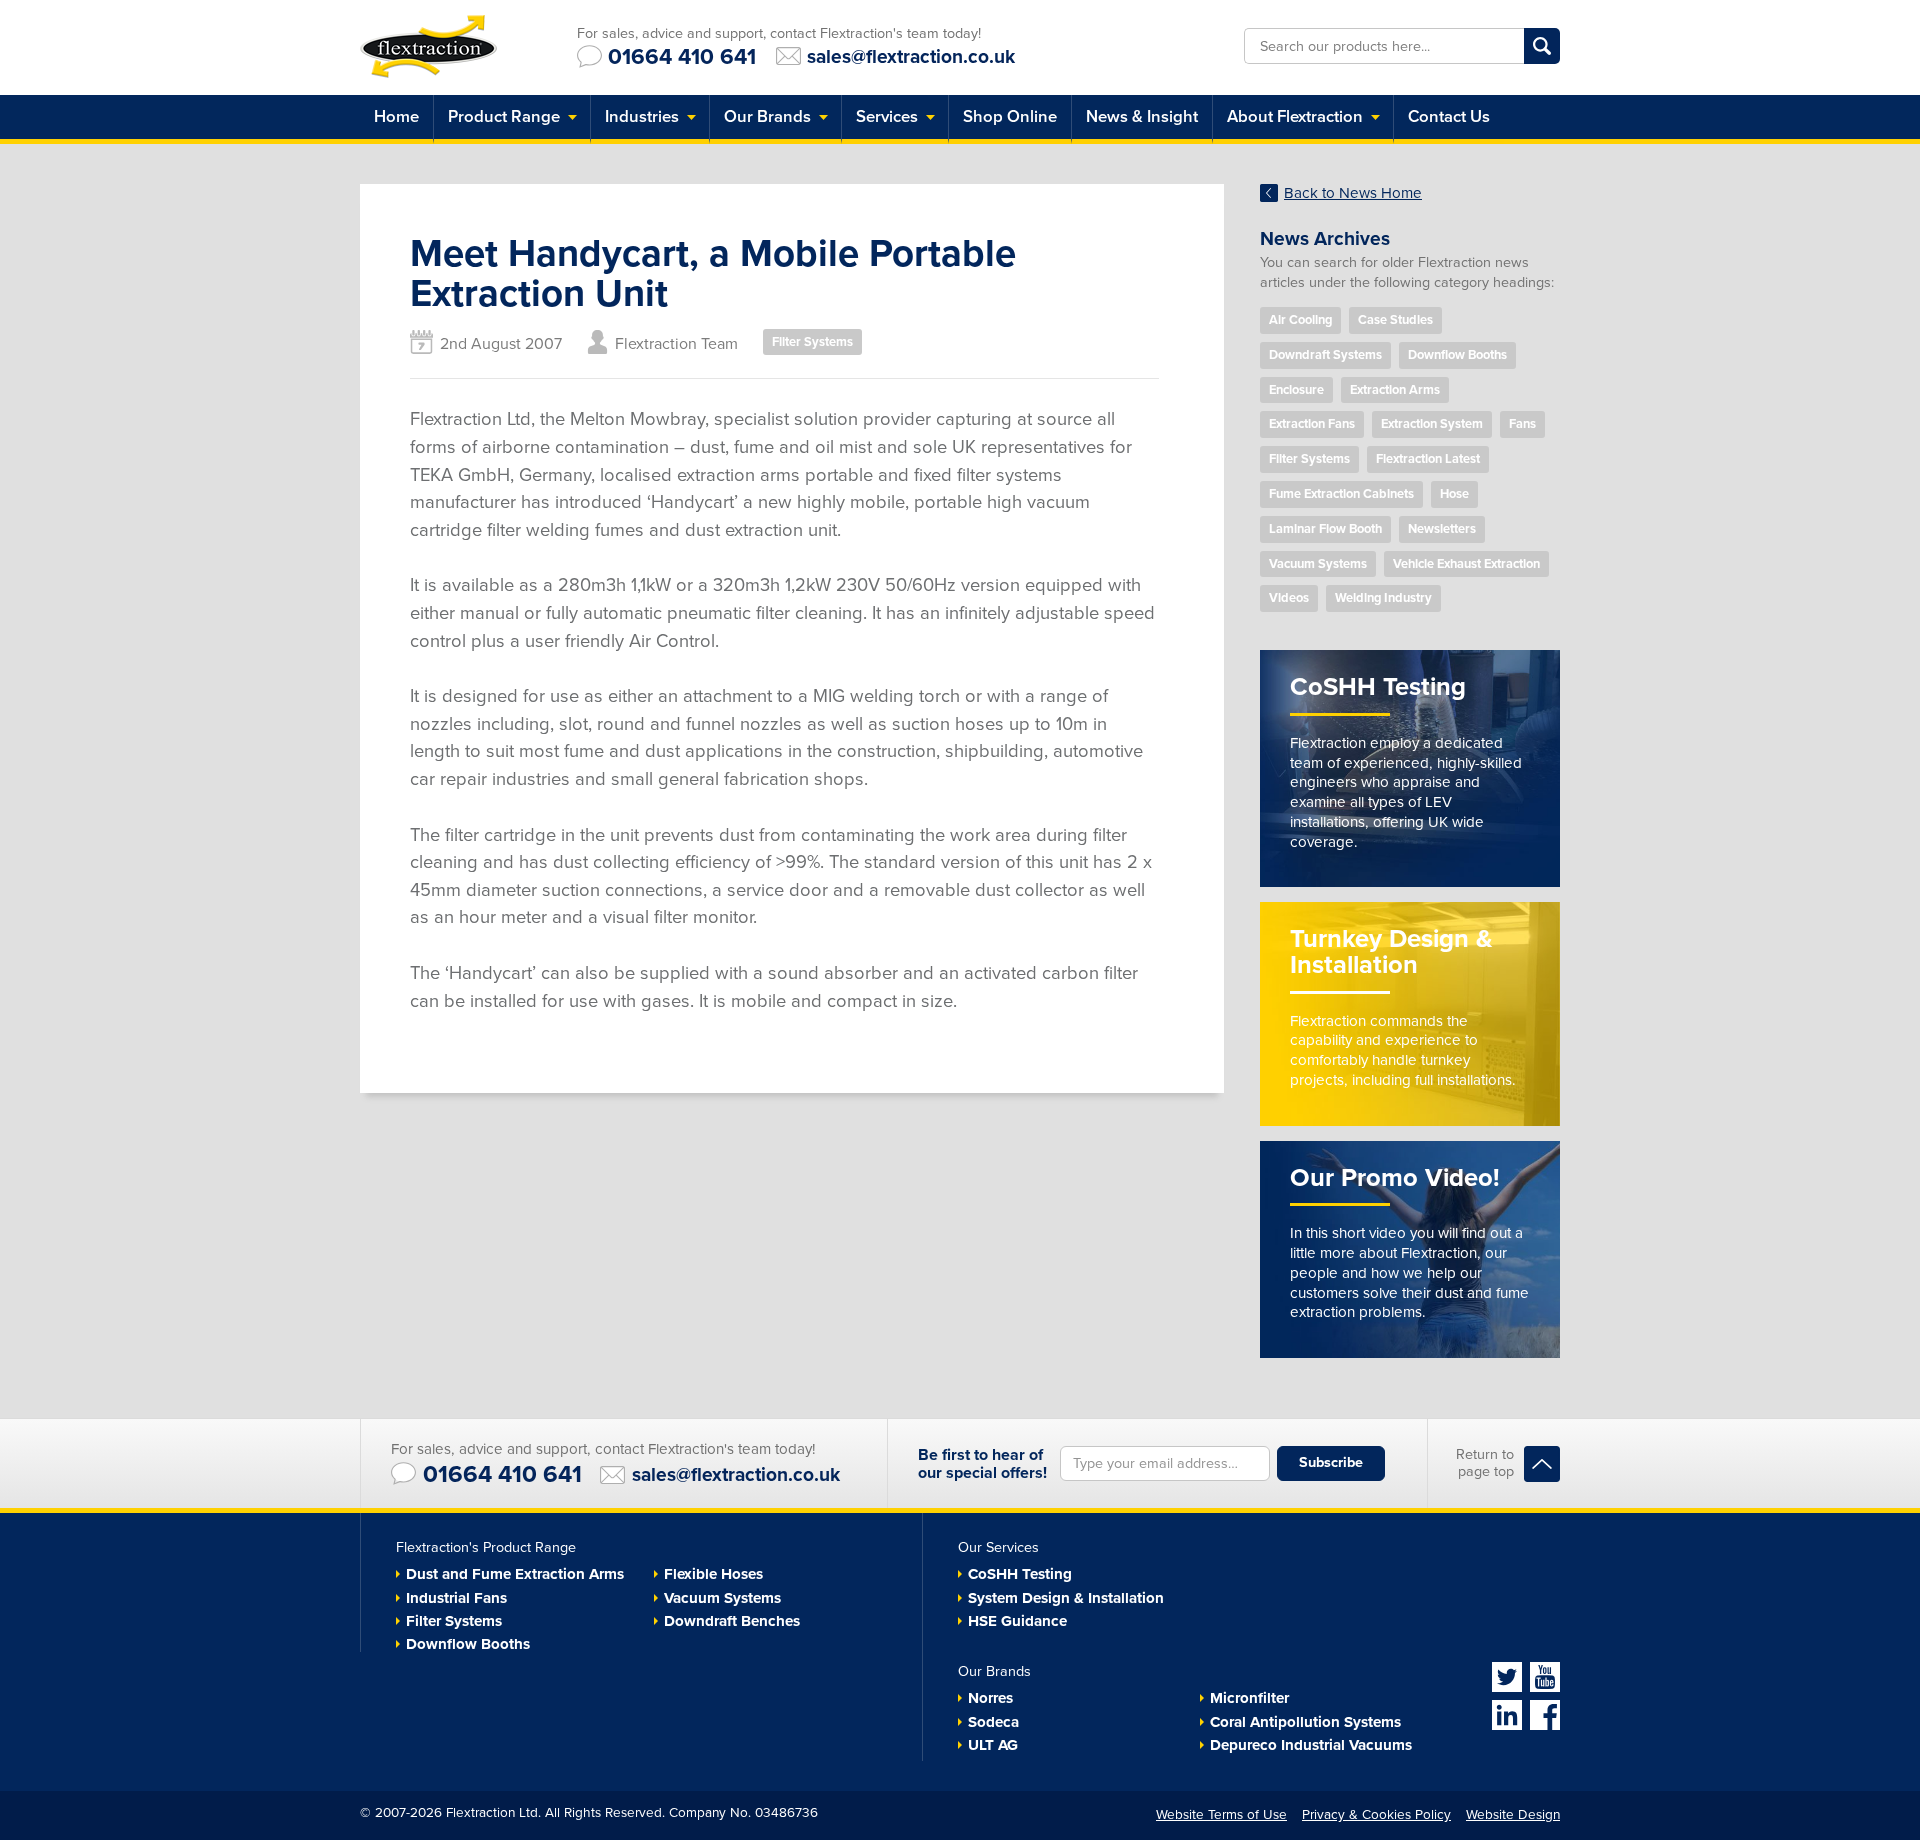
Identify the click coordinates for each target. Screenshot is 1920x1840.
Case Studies (1395, 320)
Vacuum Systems (1318, 564)
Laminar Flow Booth (1325, 529)
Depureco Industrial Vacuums (1311, 1745)
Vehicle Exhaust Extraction (1466, 564)
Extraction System (1432, 424)
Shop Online (1010, 117)
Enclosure (1296, 390)
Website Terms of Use (1221, 1815)
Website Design (1513, 1815)
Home (396, 117)
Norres (990, 1698)
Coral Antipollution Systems (1305, 1722)
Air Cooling (1300, 320)
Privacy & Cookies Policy (1376, 1815)
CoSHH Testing (1020, 1574)
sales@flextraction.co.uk (911, 56)
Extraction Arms (1395, 390)
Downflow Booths (1457, 355)
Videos (1289, 598)
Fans (1522, 424)
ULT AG (993, 1745)
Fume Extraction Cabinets (1341, 494)
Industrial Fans (456, 1598)
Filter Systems (812, 342)
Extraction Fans (1312, 424)
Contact (1449, 117)
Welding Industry (1383, 598)
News (1142, 117)
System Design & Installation (1066, 1598)
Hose (1454, 494)
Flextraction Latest (1428, 459)
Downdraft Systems (1325, 355)
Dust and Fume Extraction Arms (515, 1574)
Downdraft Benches (732, 1621)
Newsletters (1442, 529)
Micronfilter (1249, 1698)
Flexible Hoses (713, 1574)
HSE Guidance (1017, 1621)
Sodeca (993, 1722)
